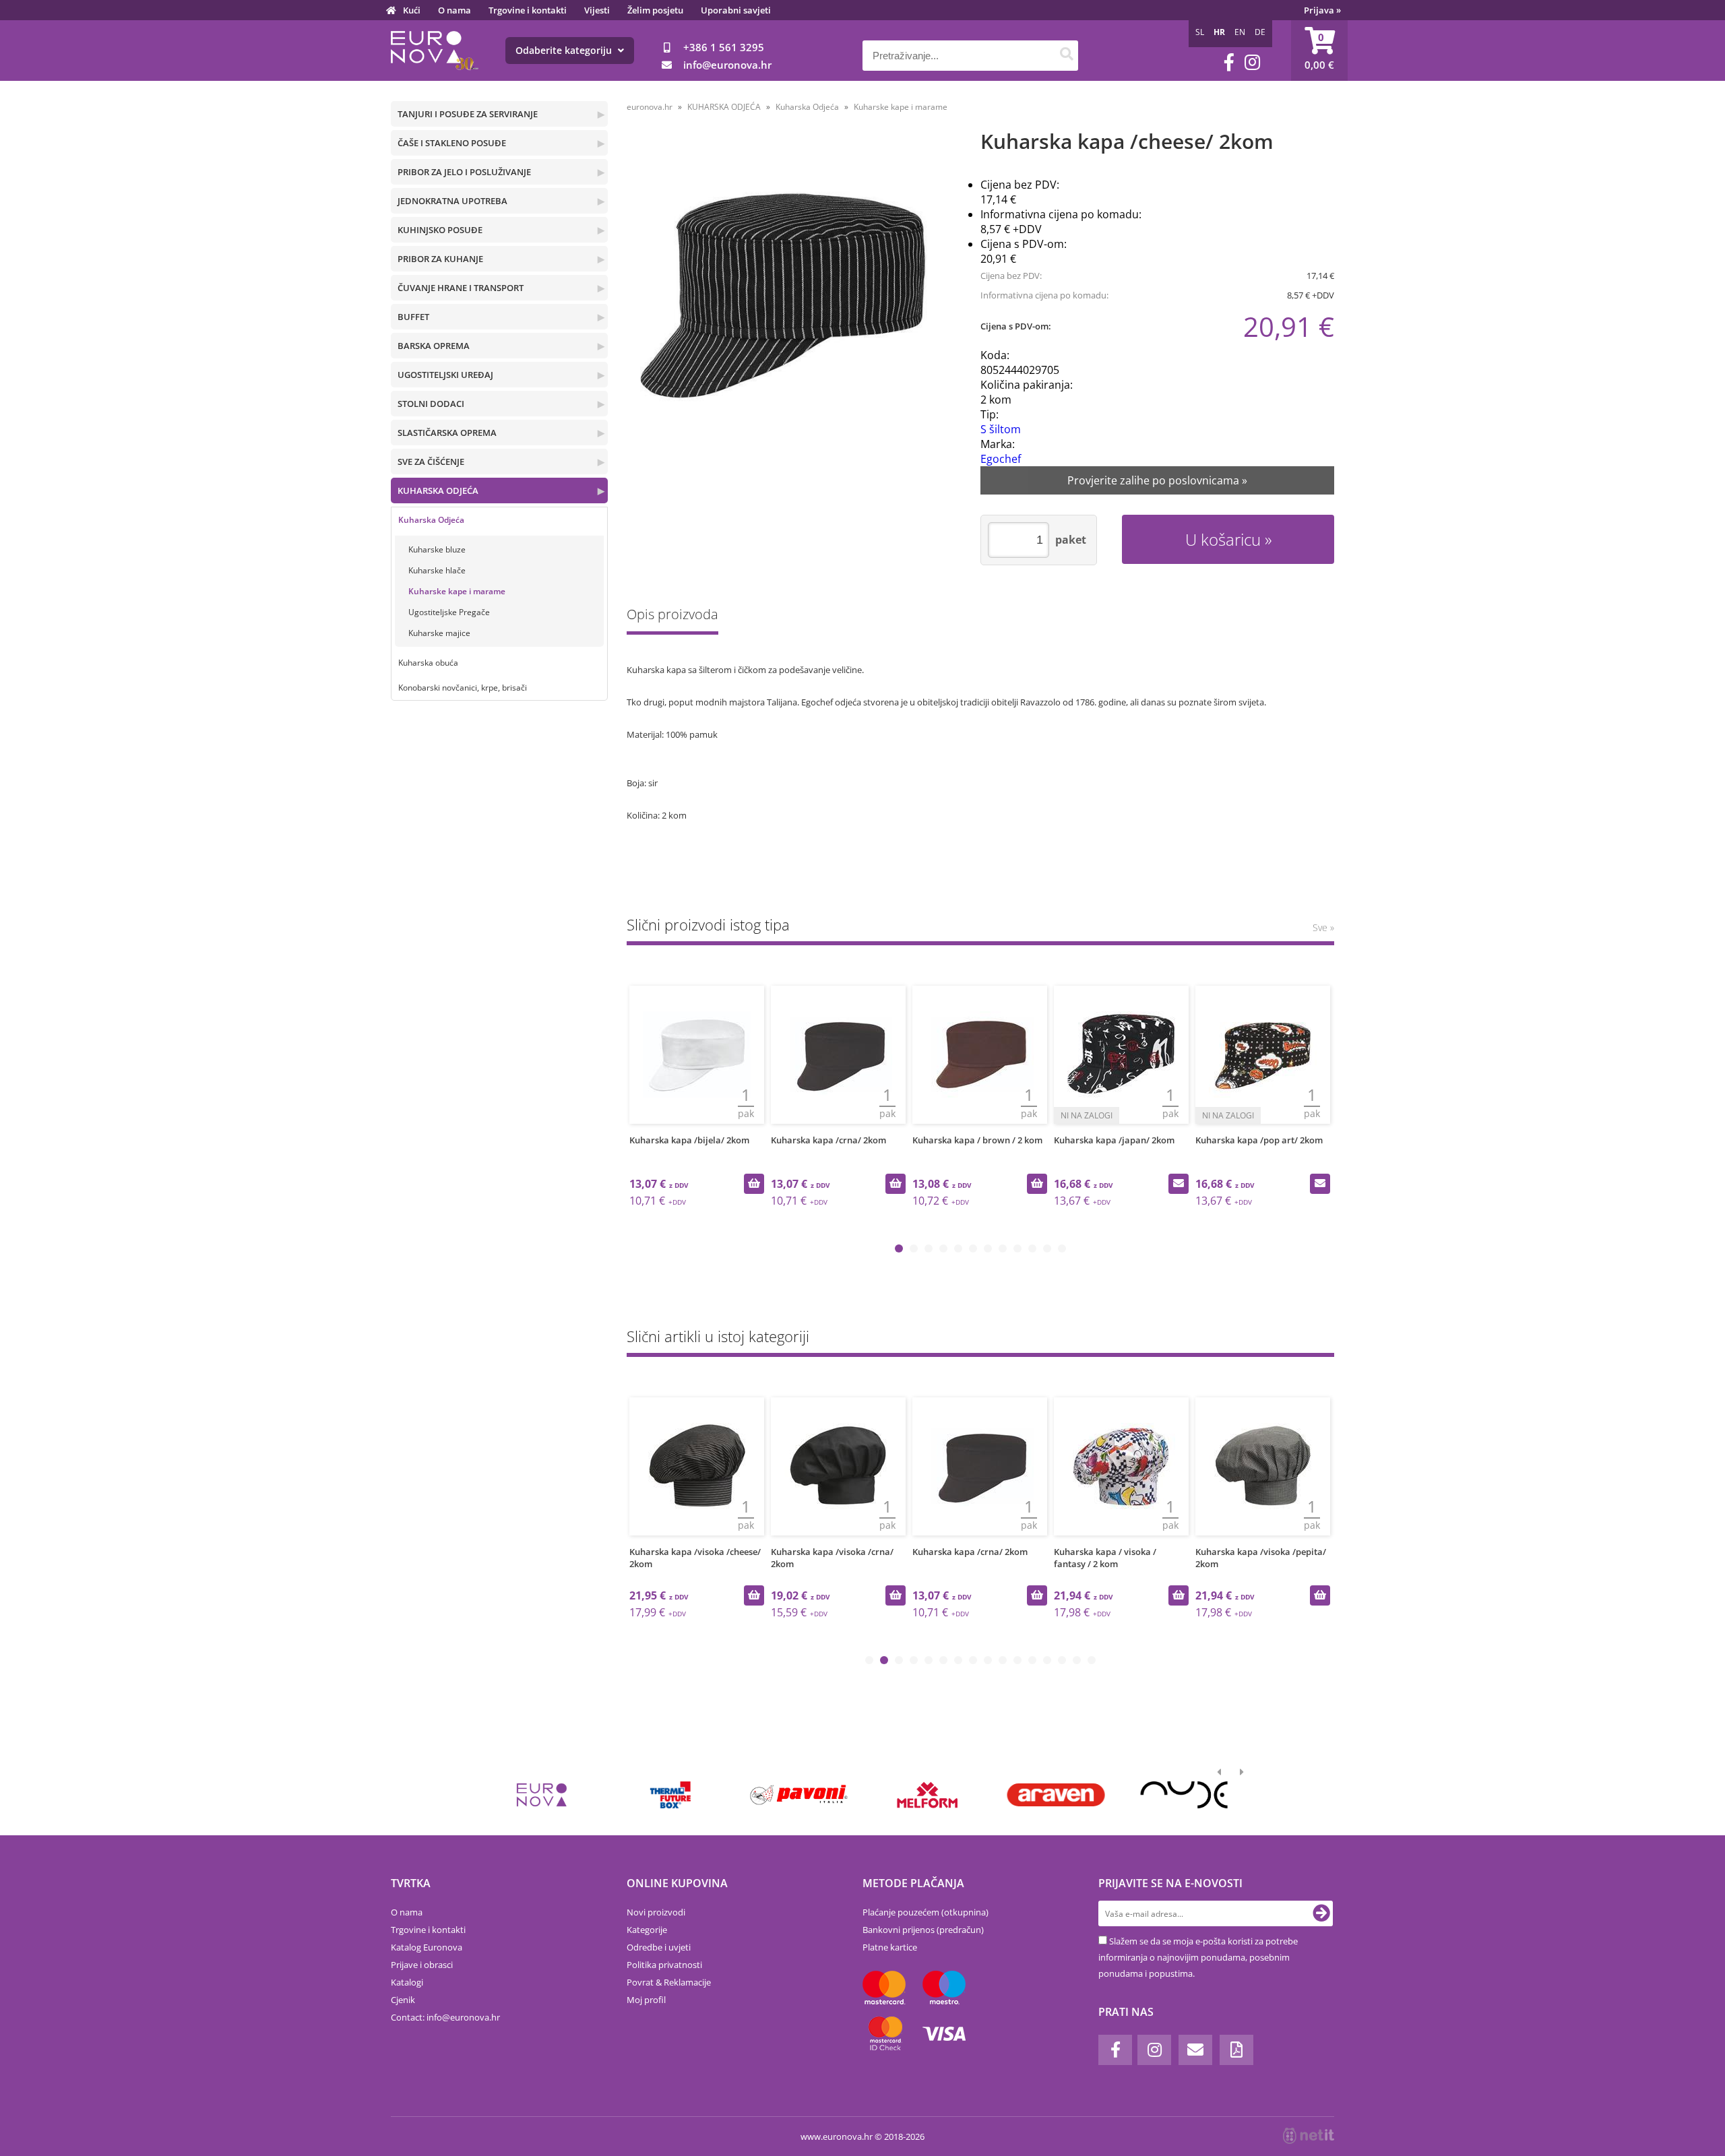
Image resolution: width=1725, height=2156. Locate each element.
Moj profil (646, 2000)
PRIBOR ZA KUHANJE (440, 259)
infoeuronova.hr (727, 65)
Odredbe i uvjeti (659, 1947)
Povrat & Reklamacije (669, 1982)
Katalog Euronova (427, 1947)
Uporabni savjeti (736, 10)
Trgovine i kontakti (528, 10)
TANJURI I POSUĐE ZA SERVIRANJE (468, 114)
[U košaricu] (754, 1184)
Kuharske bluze (437, 549)
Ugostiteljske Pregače (449, 612)
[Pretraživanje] (1066, 56)
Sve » (1323, 927)
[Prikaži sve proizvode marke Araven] (1056, 1795)
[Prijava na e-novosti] (1321, 1913)
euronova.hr (650, 107)
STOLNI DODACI (431, 404)
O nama (454, 10)
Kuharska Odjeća (431, 520)
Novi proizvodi (656, 1912)
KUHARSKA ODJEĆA (438, 490)
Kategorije (647, 1930)
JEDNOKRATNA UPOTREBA (452, 201)
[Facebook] (1229, 62)
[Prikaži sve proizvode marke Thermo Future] (670, 1795)
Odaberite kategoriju (565, 50)
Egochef (1001, 459)
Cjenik (403, 2000)
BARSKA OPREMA (434, 346)
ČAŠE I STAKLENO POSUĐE (452, 143)
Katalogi (407, 1982)
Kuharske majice (439, 633)
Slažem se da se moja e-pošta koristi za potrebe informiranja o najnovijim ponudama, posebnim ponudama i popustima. (1198, 1957)
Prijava (1322, 10)
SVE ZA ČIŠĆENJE (431, 462)
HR (1219, 32)
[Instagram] (1252, 62)
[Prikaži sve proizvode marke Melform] (928, 1795)
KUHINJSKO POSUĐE (440, 230)
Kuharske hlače (437, 570)
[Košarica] (1319, 51)
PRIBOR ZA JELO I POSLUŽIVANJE (464, 172)
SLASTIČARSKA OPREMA (447, 433)
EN (1240, 32)
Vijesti (597, 10)
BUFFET (413, 317)
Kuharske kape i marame (457, 591)
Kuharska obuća (428, 663)
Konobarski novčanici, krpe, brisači (463, 688)
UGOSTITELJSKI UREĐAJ (445, 375)
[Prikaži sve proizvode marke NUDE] (1184, 1795)
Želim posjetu (655, 10)
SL (1200, 32)
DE (1260, 32)
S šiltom (1001, 429)
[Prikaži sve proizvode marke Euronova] (542, 1795)
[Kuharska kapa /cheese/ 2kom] (786, 299)
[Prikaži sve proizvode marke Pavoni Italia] (799, 1795)
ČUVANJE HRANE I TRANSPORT (461, 288)
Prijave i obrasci (422, 1965)
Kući (412, 10)
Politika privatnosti (664, 1965)
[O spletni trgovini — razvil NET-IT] (1309, 2136)
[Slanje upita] (1179, 1184)
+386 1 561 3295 (724, 47)
